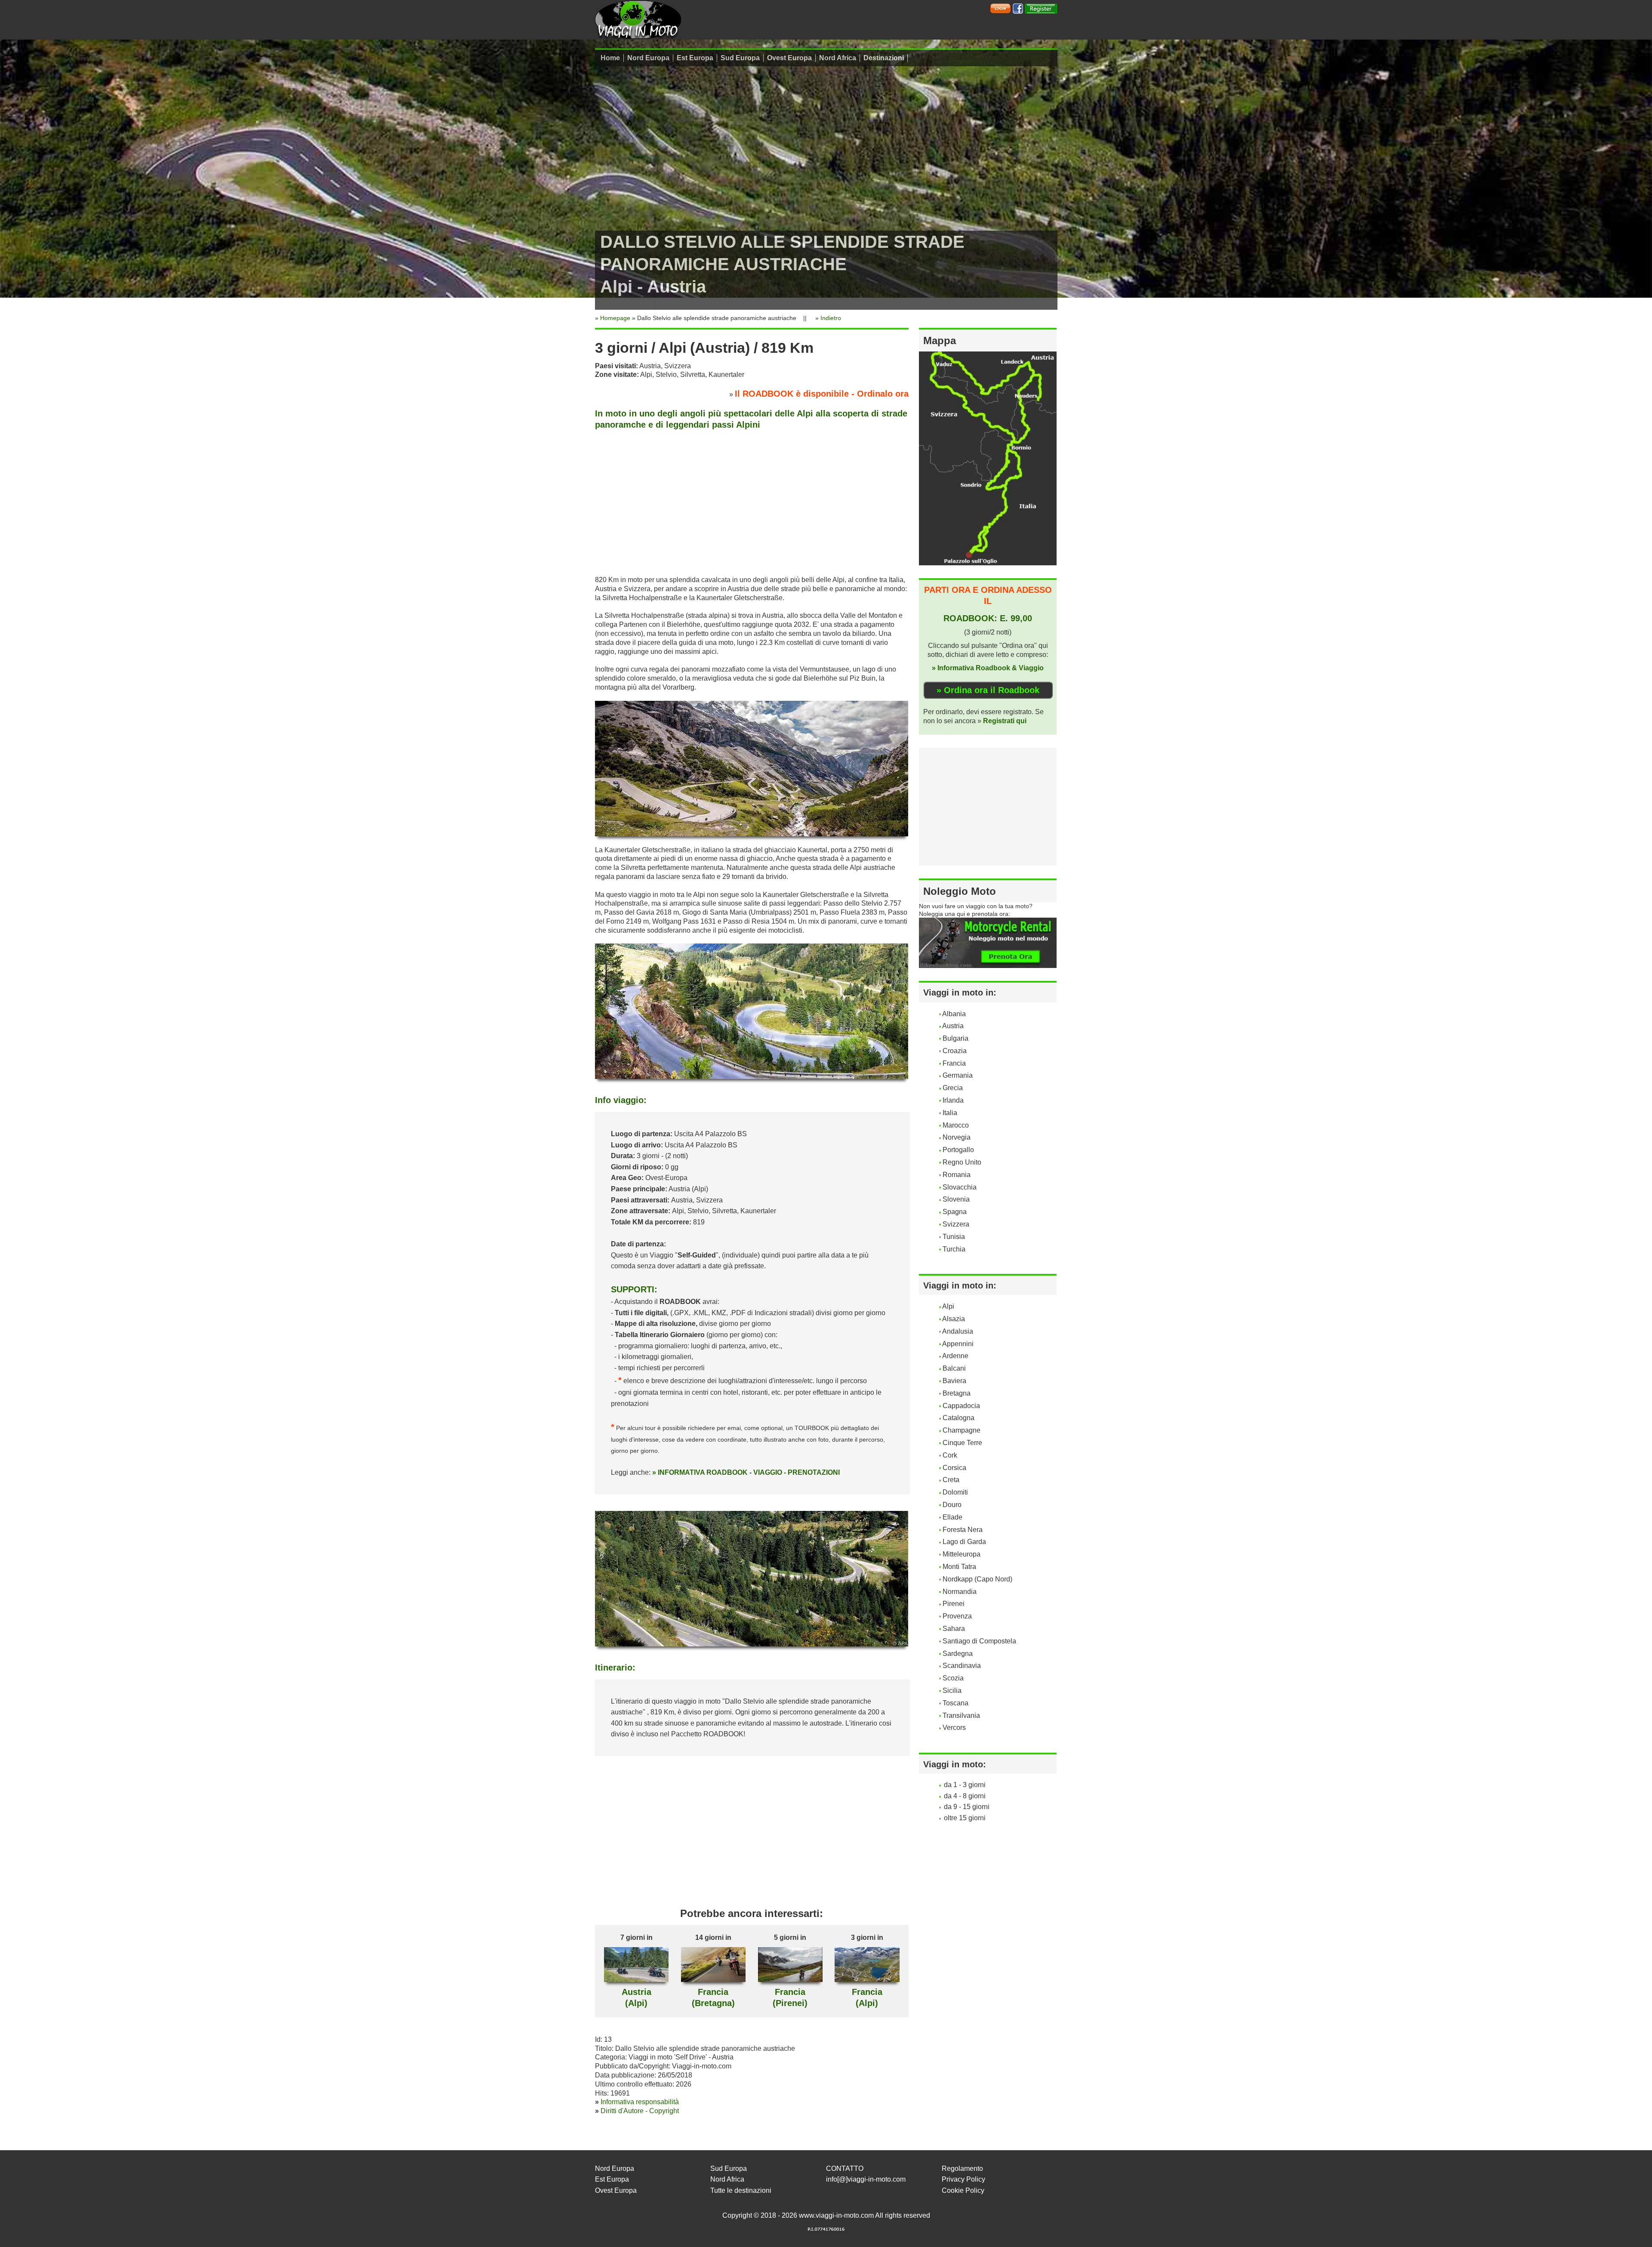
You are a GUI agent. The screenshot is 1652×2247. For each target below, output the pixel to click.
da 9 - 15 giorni (967, 1807)
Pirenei (954, 1604)
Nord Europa (648, 58)
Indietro (831, 318)
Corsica (954, 1468)
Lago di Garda (964, 1542)
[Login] (1000, 8)
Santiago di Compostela (979, 1641)
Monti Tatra (959, 1567)
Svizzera (956, 1224)
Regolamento (962, 2168)
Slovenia (956, 1199)
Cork (950, 1455)
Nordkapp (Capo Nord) (977, 1579)
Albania (954, 1014)
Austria (953, 1026)
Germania (958, 1075)
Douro (952, 1505)
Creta (951, 1480)
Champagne (962, 1430)
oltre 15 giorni (965, 1818)
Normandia (960, 1592)
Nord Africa (838, 58)
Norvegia (957, 1137)
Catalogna (959, 1418)
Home (610, 58)
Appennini (958, 1344)
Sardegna (958, 1654)
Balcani (954, 1368)
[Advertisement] (752, 501)
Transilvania (961, 1715)
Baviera (954, 1381)
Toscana (955, 1703)
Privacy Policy (963, 2179)
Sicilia (952, 1691)
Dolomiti (955, 1492)
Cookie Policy (963, 2190)
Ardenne (955, 1356)
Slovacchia (960, 1187)
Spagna (955, 1212)
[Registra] (1041, 8)
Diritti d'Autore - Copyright (640, 2111)
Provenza (957, 1616)
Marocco (956, 1125)
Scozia (953, 1678)
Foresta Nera (963, 1530)
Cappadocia (961, 1406)
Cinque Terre (962, 1443)
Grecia (953, 1088)
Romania (957, 1175)
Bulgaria (955, 1038)
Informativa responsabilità (640, 2102)
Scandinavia (962, 1666)
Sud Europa (740, 58)
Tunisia (954, 1237)
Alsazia (954, 1319)
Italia (950, 1113)
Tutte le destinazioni (741, 2190)
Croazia (955, 1051)
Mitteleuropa (962, 1554)
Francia (954, 1063)
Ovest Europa (789, 58)
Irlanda (953, 1100)
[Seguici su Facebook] (1018, 8)
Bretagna (957, 1393)
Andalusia (958, 1331)
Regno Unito (962, 1162)
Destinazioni (884, 58)
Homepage (615, 318)
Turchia (954, 1249)
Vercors (954, 1728)
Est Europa (695, 58)
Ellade (952, 1517)
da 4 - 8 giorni (965, 1796)
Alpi (948, 1306)
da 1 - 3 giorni (965, 1785)
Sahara (954, 1629)
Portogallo (958, 1150)
